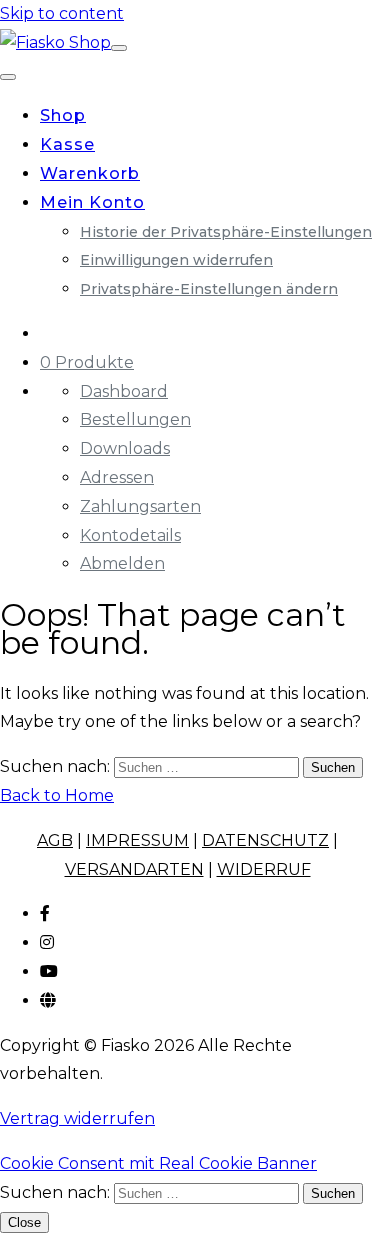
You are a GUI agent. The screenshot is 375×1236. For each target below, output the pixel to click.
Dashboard (124, 391)
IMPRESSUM (137, 840)
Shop (63, 115)
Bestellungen (135, 419)
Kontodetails (130, 535)
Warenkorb (90, 173)
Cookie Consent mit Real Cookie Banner (158, 1163)
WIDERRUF (264, 869)
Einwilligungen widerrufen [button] (176, 260)
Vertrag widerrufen (77, 1118)
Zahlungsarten (140, 506)
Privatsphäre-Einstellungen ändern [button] (209, 289)
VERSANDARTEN (134, 869)
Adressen (117, 477)
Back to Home (57, 795)
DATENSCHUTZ (265, 840)
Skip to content (62, 13)
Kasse (67, 144)
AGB (55, 840)
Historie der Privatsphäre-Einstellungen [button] (226, 232)
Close (24, 1222)
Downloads (125, 448)
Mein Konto (92, 202)
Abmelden (122, 563)
